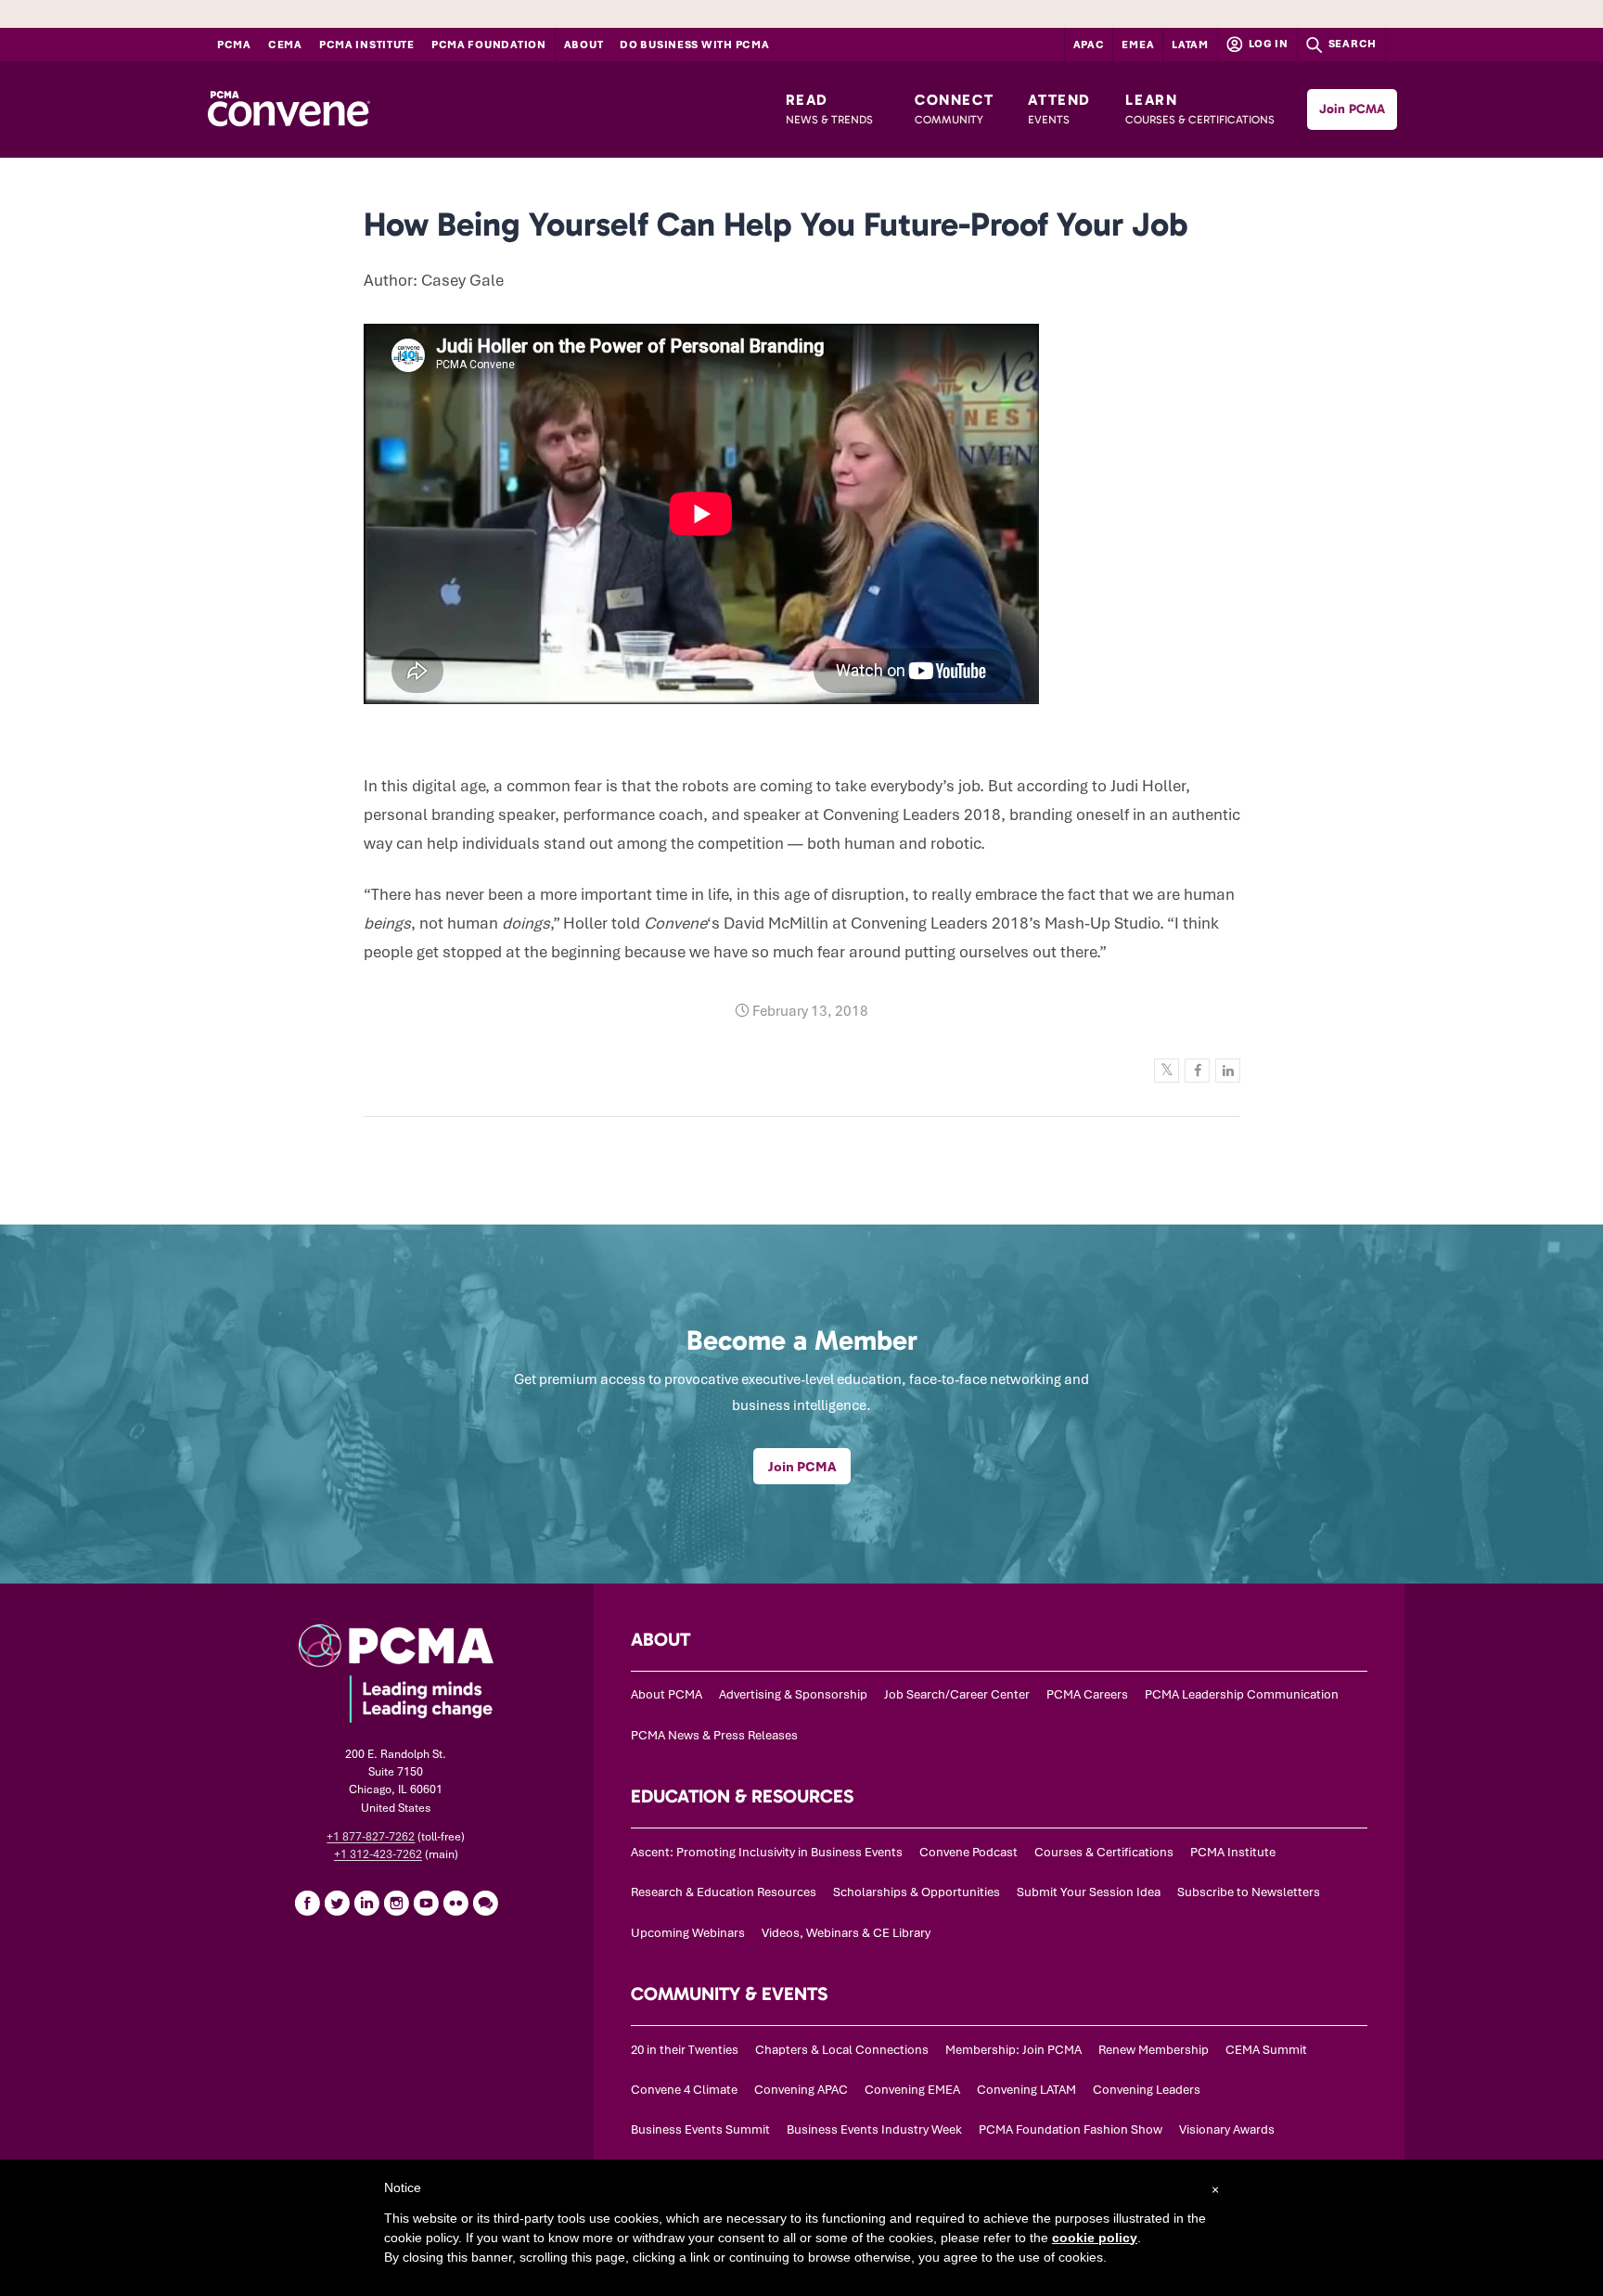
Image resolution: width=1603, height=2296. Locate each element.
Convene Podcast (968, 1852)
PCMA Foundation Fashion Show (1071, 2129)
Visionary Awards (1227, 2129)
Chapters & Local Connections (842, 2050)
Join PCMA (1352, 109)
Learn (1200, 109)
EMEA (1138, 45)
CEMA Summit (1266, 2050)
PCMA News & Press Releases (714, 1735)
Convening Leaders (1147, 2090)
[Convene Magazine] (289, 109)
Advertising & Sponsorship (793, 1694)
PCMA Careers (1087, 1694)
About (584, 45)
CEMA (285, 45)
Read (829, 109)
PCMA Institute (367, 45)
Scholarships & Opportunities (917, 1892)
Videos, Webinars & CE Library (846, 1933)
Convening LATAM (1026, 2090)
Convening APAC (801, 2090)
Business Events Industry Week (874, 2129)
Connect (954, 109)
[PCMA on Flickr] (455, 1903)
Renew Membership (1154, 2050)
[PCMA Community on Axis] (485, 1903)
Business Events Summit (700, 2129)
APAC (1089, 45)
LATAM (1190, 45)
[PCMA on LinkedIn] (366, 1903)
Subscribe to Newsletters (1249, 1892)
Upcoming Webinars (688, 1933)
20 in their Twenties (685, 2050)
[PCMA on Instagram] (396, 1903)
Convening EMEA (912, 2090)
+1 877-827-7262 (371, 1837)
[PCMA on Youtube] (426, 1903)
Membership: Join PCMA (1013, 2050)
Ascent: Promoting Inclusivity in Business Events (767, 1852)
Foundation (489, 45)
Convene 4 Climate (684, 2090)
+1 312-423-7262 (378, 1854)
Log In (1267, 44)
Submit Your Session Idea (1089, 1892)
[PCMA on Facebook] (307, 1903)
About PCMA (667, 1694)
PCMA (234, 45)
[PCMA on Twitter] (337, 1903)
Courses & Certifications (1104, 1852)
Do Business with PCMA (694, 45)
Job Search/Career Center (957, 1694)
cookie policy (1095, 2238)
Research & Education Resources (724, 1892)
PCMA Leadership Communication (1242, 1694)
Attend (1059, 109)
